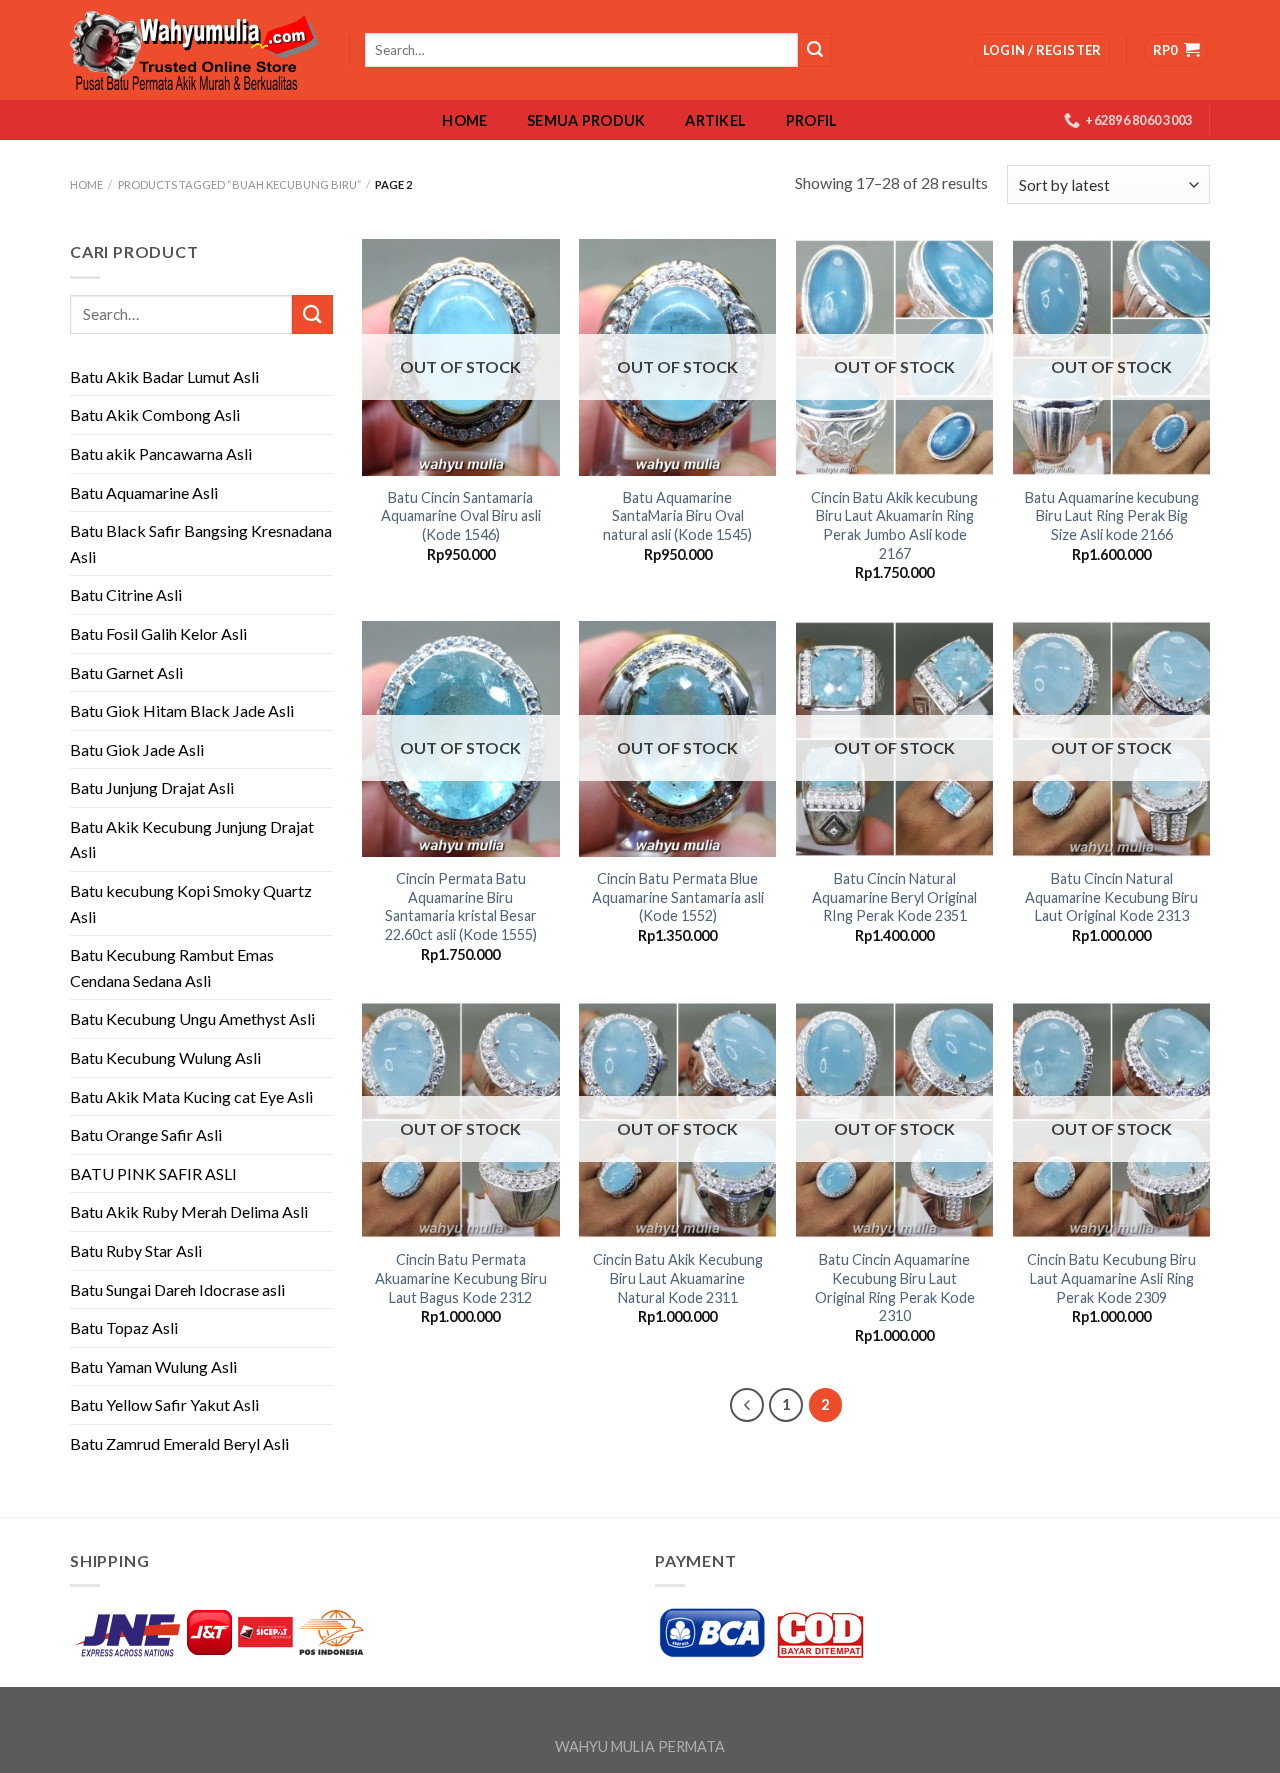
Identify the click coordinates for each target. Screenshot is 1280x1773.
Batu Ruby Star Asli (136, 1250)
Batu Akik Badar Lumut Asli (164, 376)
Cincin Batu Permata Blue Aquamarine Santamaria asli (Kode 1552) (678, 897)
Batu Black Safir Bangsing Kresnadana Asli (201, 543)
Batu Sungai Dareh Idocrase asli (177, 1289)
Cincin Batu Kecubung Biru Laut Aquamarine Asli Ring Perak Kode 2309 (1111, 1278)
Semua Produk (586, 121)
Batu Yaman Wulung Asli (153, 1366)
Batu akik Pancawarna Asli (161, 453)
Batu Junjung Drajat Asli (152, 787)
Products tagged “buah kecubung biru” (239, 184)
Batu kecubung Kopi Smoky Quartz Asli (191, 903)
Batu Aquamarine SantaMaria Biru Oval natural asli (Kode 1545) (677, 516)
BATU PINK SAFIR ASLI (155, 1173)
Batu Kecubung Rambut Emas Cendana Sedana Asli (172, 967)
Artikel (715, 121)
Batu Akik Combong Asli (155, 414)
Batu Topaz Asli (124, 1327)
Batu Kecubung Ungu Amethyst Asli (192, 1018)
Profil (812, 121)
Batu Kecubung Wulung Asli (165, 1057)
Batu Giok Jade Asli (137, 749)
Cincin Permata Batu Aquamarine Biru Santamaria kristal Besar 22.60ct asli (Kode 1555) (461, 906)
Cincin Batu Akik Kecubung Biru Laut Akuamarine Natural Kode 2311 (678, 1278)
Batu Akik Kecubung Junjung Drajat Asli (192, 839)
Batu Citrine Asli (126, 594)
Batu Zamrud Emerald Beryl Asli (179, 1443)
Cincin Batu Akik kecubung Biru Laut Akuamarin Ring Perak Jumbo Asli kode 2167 (894, 525)
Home (464, 121)
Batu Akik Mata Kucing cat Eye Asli (191, 1096)
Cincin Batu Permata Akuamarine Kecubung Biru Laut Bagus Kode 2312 (461, 1278)
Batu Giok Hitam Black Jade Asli (182, 710)
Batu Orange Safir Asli (146, 1134)
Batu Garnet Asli (126, 672)
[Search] (815, 50)
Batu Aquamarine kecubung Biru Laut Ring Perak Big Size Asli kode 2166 (1112, 516)
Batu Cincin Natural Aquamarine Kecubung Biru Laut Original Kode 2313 (1111, 897)
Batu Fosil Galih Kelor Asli (158, 633)
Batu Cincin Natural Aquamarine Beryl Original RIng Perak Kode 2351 (894, 897)
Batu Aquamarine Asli (144, 492)
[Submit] (312, 314)
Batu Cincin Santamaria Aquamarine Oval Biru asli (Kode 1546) (461, 516)
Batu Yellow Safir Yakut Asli (164, 1404)
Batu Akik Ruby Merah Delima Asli (189, 1211)
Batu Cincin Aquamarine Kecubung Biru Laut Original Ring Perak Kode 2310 (895, 1287)
